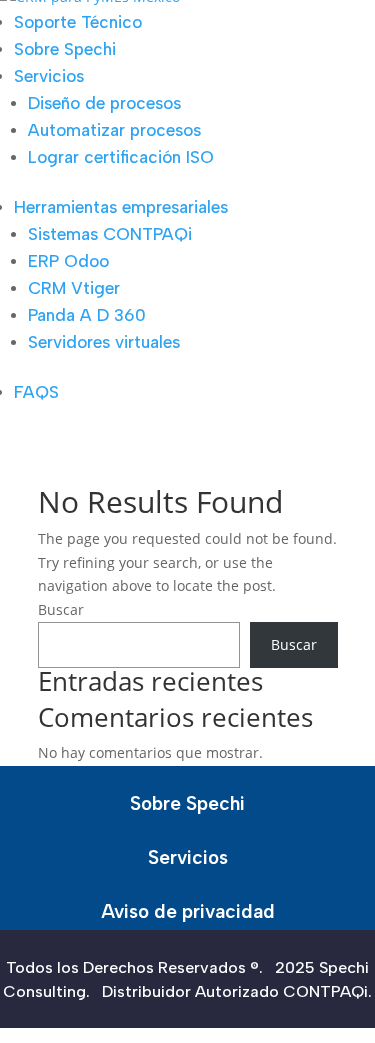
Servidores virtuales (104, 342)
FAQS (36, 392)
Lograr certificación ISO (121, 157)
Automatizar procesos (114, 130)
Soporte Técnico (78, 22)
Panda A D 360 (87, 315)
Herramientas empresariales (121, 207)
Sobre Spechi (65, 49)
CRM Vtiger (74, 288)
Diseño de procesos (104, 103)
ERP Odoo (68, 261)
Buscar (61, 609)
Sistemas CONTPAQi (110, 234)
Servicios (49, 76)
